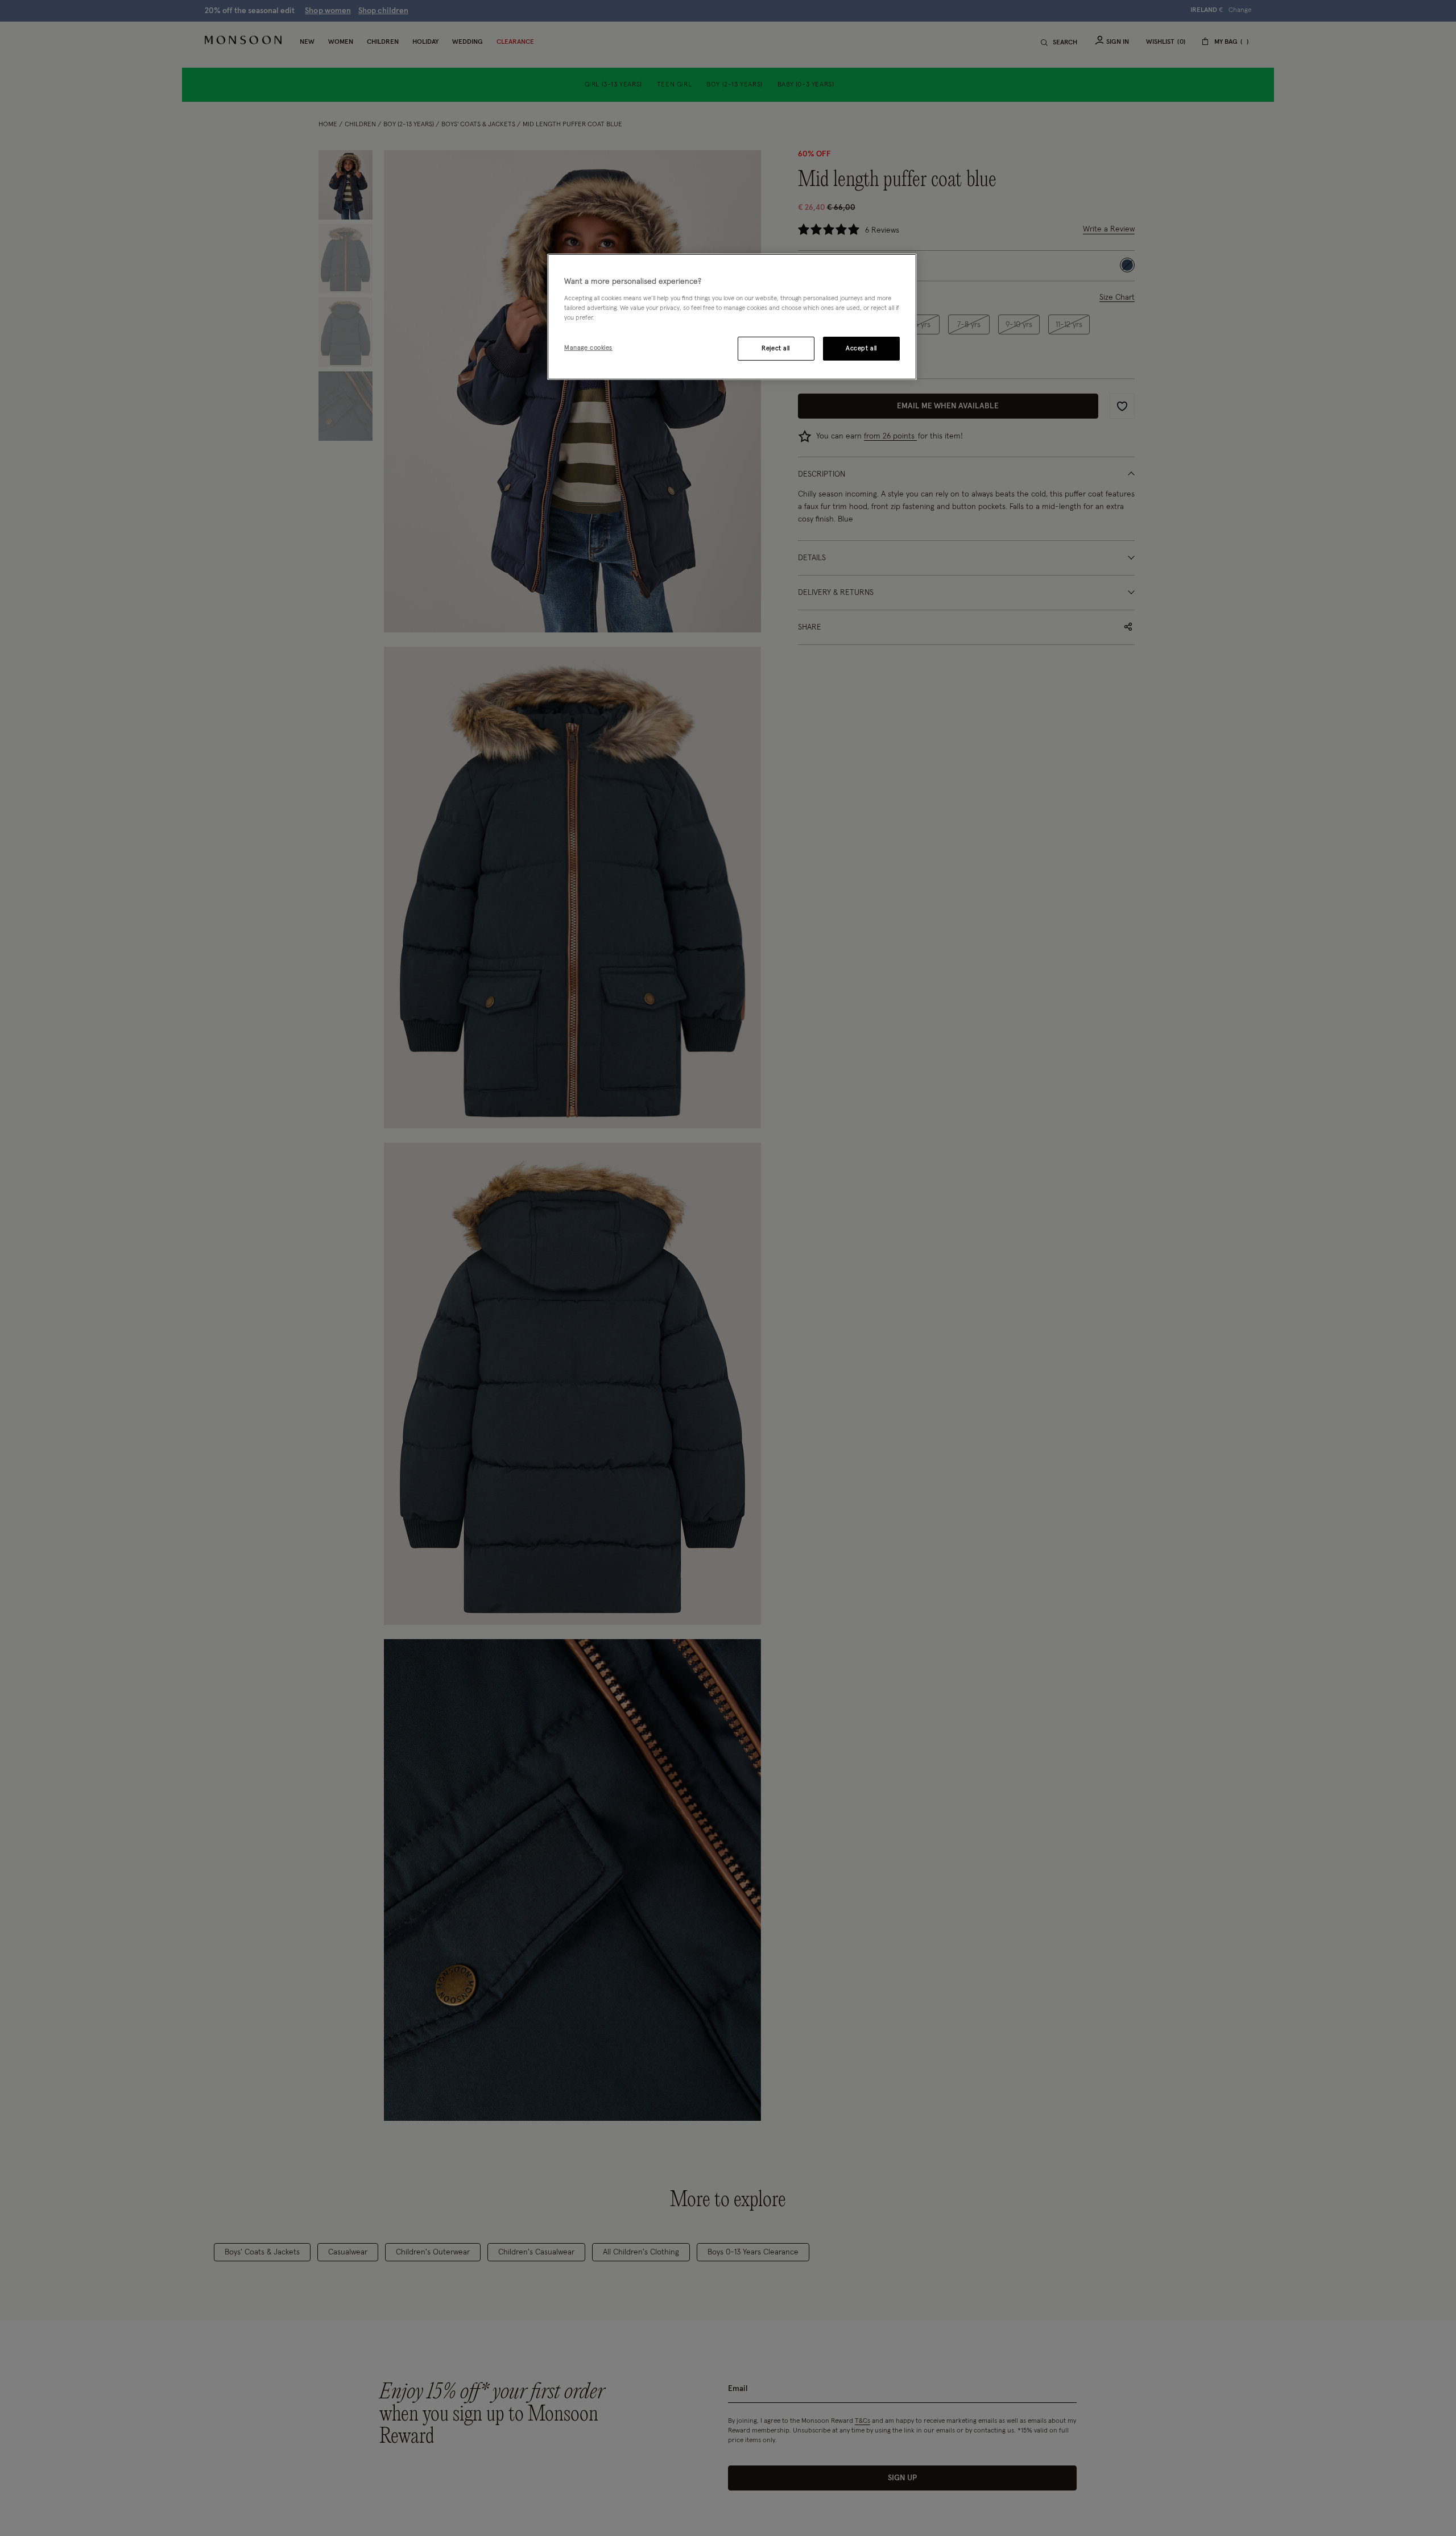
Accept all (861, 348)
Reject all (776, 348)
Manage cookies (588, 348)
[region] (732, 317)
